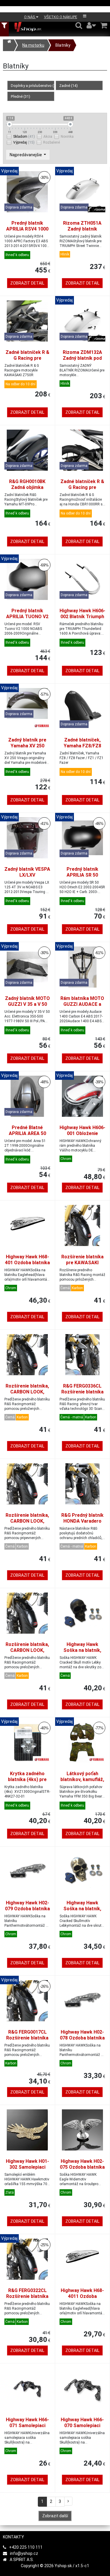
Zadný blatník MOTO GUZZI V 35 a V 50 (27, 1001)
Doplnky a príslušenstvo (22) (33, 86)
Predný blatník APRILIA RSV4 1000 (27, 226)
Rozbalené (51, 142)
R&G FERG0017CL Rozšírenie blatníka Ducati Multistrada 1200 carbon (27, 2041)
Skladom (24, 136)
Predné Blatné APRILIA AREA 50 (27, 1130)
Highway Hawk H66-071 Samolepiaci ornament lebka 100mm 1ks (27, 2428)
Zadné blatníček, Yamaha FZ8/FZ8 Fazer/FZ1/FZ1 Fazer (82, 749)
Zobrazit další (55, 2516)
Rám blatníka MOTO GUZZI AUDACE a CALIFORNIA (82, 1004)
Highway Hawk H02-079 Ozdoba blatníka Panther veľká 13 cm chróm (27, 1912)
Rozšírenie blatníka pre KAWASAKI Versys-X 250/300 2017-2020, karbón (82, 1266)
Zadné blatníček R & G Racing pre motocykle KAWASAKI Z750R (27, 361)
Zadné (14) (68, 86)
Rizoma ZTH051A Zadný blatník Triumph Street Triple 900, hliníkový (82, 232)
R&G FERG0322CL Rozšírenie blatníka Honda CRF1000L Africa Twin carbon (27, 2299)
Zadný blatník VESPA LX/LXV (27, 872)
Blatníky (63, 45)
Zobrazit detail (27, 283)
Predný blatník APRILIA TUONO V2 (27, 614)
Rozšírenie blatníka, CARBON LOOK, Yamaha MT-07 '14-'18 (27, 1653)
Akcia (48, 137)
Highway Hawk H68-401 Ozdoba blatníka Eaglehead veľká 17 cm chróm (27, 1266)
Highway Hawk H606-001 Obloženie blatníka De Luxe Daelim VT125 (82, 1136)
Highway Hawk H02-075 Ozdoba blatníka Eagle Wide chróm (82, 2167)
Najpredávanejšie (26, 155)
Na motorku (33, 45)
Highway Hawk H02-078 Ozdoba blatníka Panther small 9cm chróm (82, 2041)
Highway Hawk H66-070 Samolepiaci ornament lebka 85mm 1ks (82, 2428)
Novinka (67, 137)
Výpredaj (24, 142)
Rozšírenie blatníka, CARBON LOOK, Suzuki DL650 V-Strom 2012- (27, 1524)
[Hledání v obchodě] (79, 25)
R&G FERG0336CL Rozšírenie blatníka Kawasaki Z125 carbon (82, 1395)
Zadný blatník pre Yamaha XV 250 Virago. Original (27, 746)
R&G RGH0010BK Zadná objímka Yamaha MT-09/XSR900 (27, 490)
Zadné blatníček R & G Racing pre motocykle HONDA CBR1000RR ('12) (82, 490)
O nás (30, 17)
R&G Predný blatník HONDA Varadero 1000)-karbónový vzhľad (82, 1524)
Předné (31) (21, 96)
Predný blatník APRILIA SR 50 (82, 872)
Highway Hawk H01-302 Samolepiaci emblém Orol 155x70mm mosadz (27, 2170)
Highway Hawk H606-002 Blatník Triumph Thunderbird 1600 (82, 617)
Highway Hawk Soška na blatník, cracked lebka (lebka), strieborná (82, 1912)
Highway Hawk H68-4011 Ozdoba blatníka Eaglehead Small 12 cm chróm (82, 2299)
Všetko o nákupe (61, 17)
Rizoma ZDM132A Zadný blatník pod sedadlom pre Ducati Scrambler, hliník (82, 361)
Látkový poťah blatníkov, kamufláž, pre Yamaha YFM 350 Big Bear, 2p (82, 1782)
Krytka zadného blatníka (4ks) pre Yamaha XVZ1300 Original (27, 1782)
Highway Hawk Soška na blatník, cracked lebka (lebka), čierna (82, 1653)
